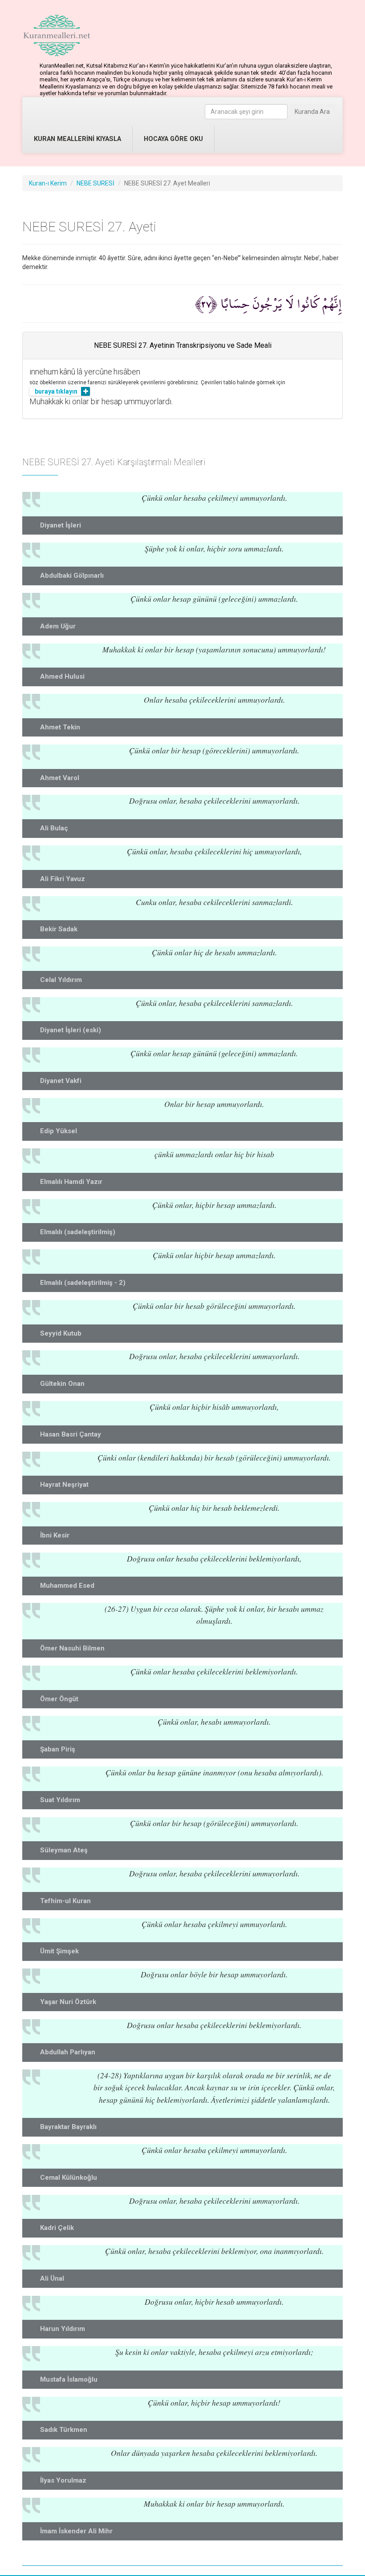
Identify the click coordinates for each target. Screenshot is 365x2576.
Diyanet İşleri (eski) (71, 1030)
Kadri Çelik (57, 2228)
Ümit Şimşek (59, 1951)
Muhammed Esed (67, 1586)
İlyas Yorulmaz (63, 2480)
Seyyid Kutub (61, 1333)
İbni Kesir (55, 1535)
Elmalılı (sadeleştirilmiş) (78, 1232)
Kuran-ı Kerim (48, 183)
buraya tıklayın (56, 391)
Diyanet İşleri (61, 525)
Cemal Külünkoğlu (69, 2178)
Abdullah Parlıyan (68, 2052)
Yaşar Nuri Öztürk (68, 2002)
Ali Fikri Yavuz (63, 879)
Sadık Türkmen (64, 2430)
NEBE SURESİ (95, 183)
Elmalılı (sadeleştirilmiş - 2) (83, 1283)
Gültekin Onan (62, 1384)
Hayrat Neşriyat (64, 1485)
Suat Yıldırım (60, 1800)
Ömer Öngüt (59, 1699)
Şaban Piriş (58, 1749)
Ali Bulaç (54, 828)
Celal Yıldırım (61, 980)
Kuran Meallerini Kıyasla (77, 139)
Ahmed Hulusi (62, 676)
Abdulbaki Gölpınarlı (72, 576)
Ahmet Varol (60, 778)
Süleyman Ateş (64, 1850)
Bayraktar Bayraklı (68, 2127)
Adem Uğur (58, 626)
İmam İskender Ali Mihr (76, 2531)
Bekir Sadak (59, 929)
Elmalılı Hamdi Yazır (71, 1182)
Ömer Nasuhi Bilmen (72, 1648)
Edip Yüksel (59, 1131)
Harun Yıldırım (63, 2329)
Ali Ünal (52, 2278)
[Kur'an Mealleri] (57, 36)
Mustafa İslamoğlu (69, 2379)
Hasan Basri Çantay (71, 1434)
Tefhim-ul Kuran (65, 1901)
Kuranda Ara (312, 112)
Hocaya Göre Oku (173, 139)
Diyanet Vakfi (61, 1081)
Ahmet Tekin (60, 727)
